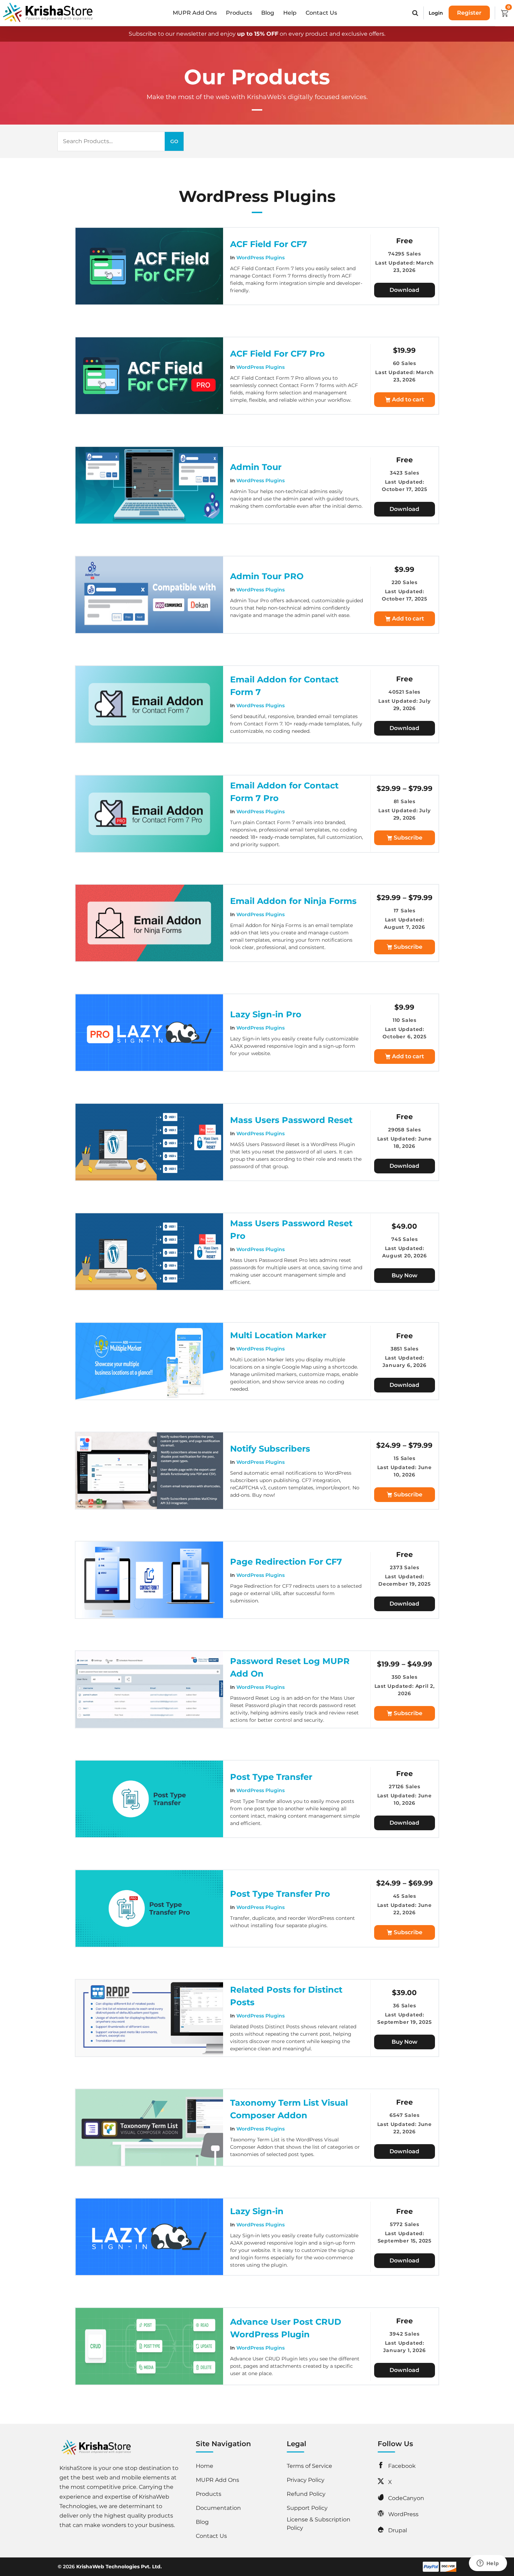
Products (239, 13)
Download (404, 290)
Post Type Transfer (271, 1777)
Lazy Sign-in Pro (266, 1014)
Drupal (398, 2530)
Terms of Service (309, 2466)
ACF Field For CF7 (269, 244)
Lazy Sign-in (257, 2211)
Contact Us (321, 13)
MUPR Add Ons (195, 13)
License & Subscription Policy (319, 2524)
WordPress (403, 2514)
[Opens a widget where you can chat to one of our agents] (488, 2564)
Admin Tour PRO (267, 576)
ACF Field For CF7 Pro (277, 354)
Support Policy (307, 2508)
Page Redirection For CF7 (286, 1562)
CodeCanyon (406, 2498)
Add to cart (408, 399)
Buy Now (405, 1275)
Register (469, 13)
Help (290, 13)
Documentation (218, 2508)
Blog (268, 13)
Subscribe (408, 838)
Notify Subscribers (270, 1449)
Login (436, 13)
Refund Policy (306, 2494)
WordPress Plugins (260, 258)
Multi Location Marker (278, 1335)
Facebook (402, 2466)
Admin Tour (256, 467)
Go (174, 141)
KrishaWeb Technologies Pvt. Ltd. (119, 2567)
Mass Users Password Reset (291, 1120)
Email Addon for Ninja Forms (293, 901)
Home (205, 2466)
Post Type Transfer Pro (280, 1894)
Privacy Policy (306, 2480)
